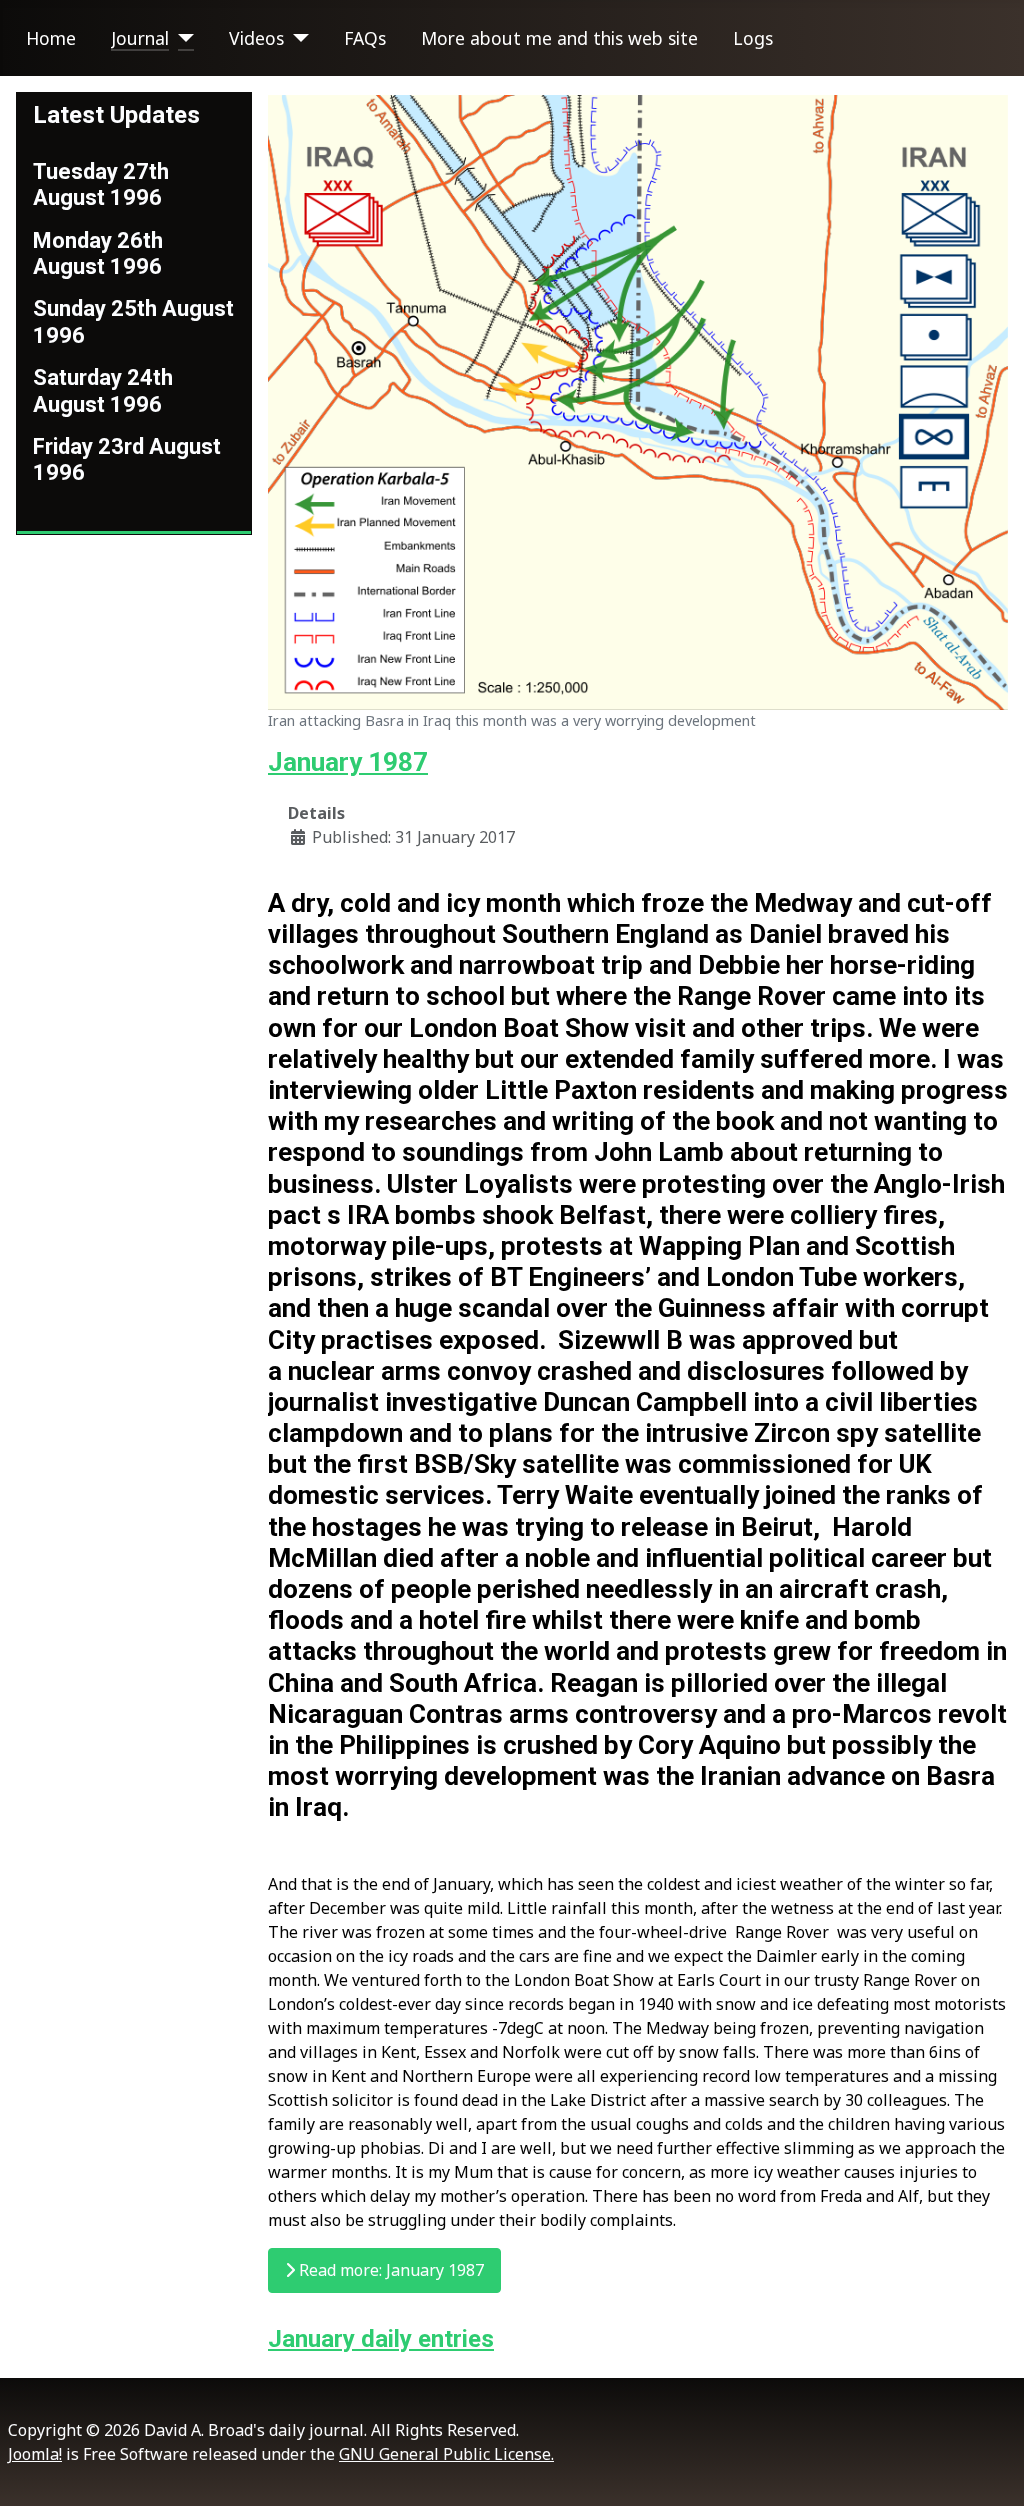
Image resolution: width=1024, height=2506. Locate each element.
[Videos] (296, 38)
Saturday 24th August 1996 (103, 390)
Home (51, 38)
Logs (753, 38)
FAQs (365, 38)
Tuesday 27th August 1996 (101, 184)
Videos (256, 38)
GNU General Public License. (446, 2454)
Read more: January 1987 (389, 2270)
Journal (140, 38)
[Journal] (181, 38)
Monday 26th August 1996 (98, 253)
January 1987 (348, 762)
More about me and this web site (559, 38)
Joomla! (35, 2454)
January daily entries (381, 2339)
